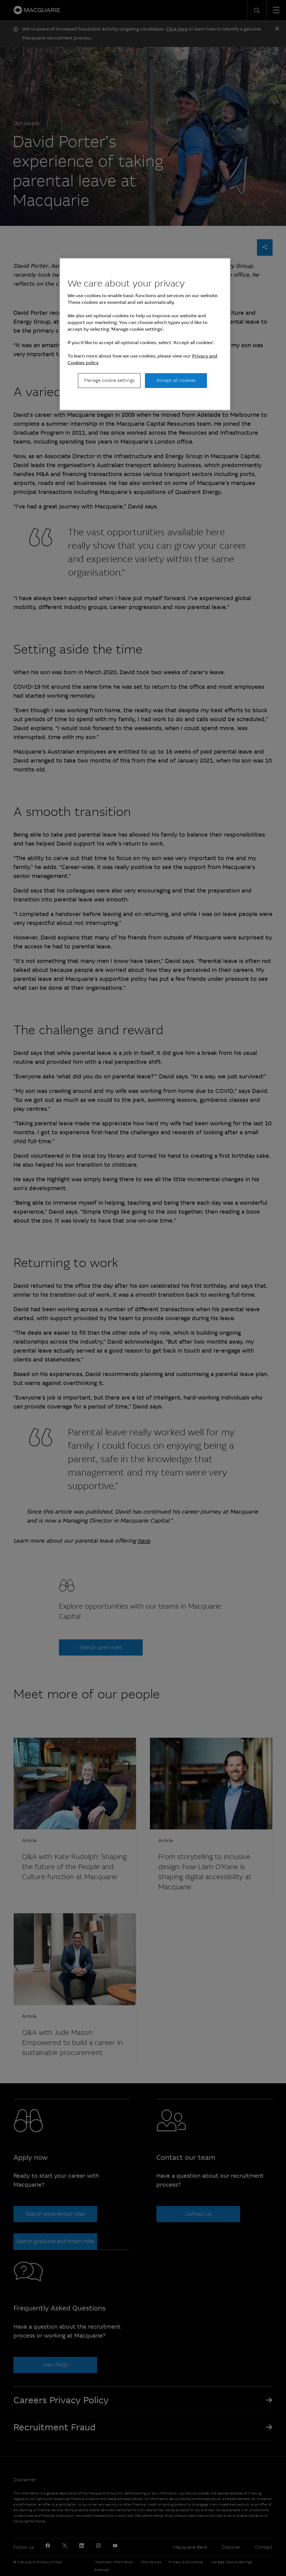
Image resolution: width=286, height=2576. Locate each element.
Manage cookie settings (109, 380)
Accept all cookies (176, 380)
